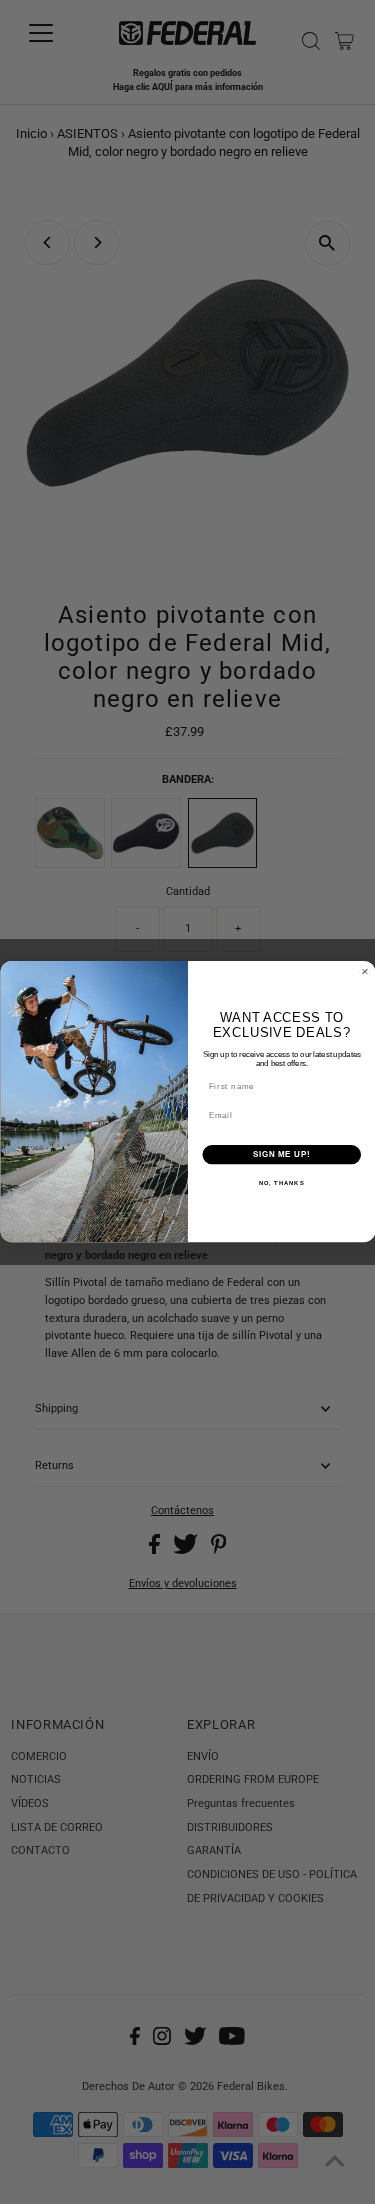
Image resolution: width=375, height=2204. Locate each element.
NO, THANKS (281, 1184)
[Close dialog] (365, 972)
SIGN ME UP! (281, 1155)
